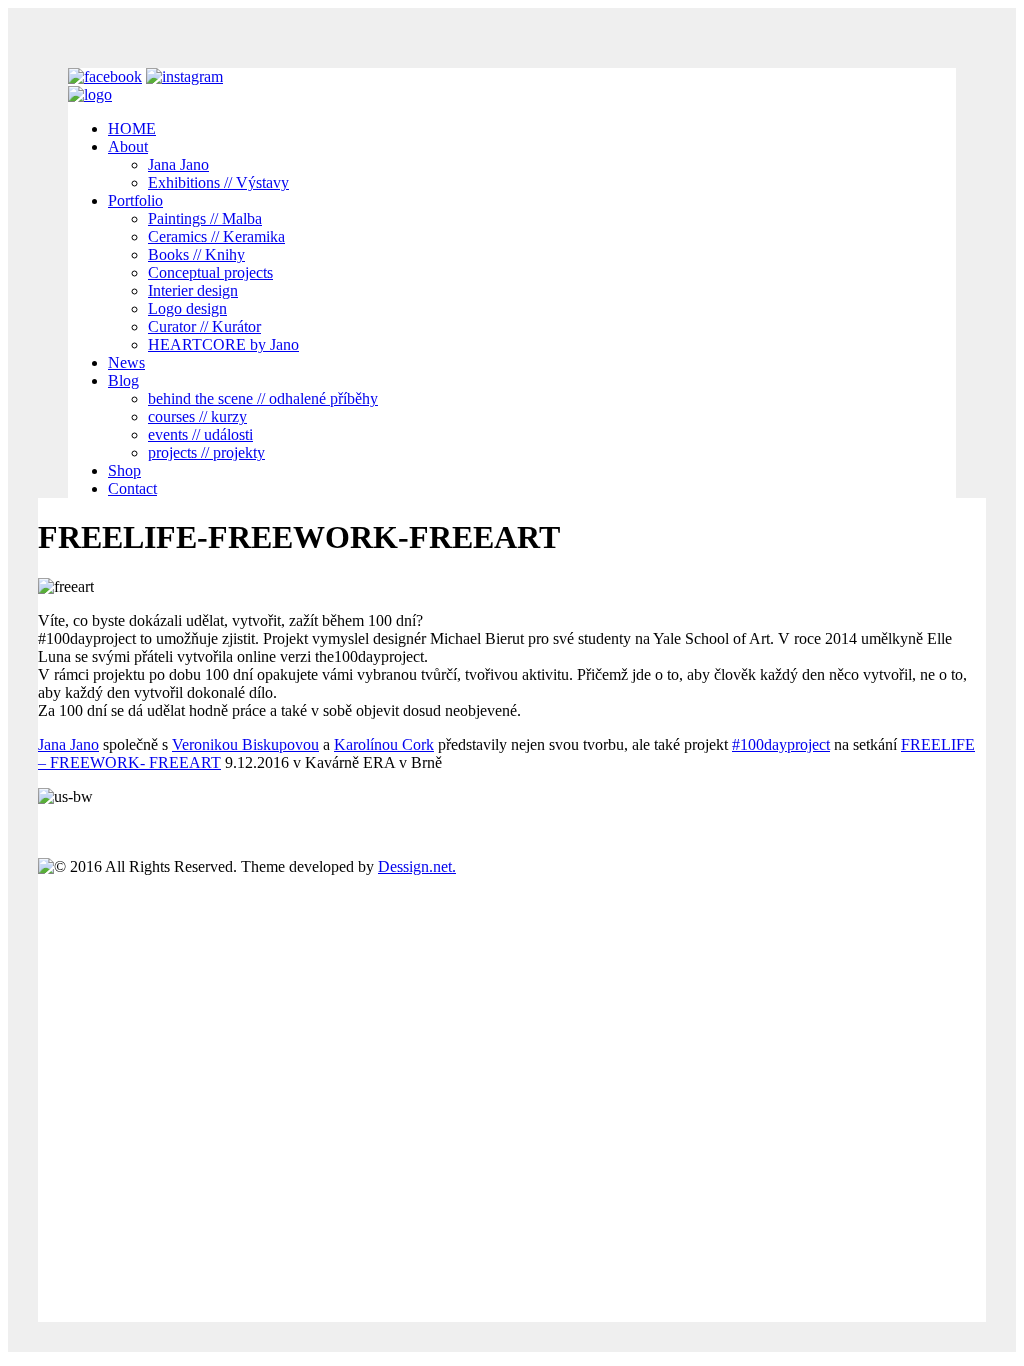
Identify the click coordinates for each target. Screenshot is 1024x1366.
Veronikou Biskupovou (245, 744)
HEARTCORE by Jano (223, 344)
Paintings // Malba (205, 218)
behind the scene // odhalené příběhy (263, 398)
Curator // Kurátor (204, 326)
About (128, 146)
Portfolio (135, 200)
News (126, 362)
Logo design (187, 308)
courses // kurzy (197, 416)
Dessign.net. (417, 866)
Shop (124, 470)
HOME (132, 128)
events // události (200, 434)
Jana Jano (178, 164)
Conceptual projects (210, 272)
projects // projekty (206, 452)
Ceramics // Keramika (216, 236)
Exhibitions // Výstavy (218, 182)
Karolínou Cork (384, 744)
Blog (123, 380)
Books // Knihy (196, 254)
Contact (132, 488)
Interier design (193, 290)
